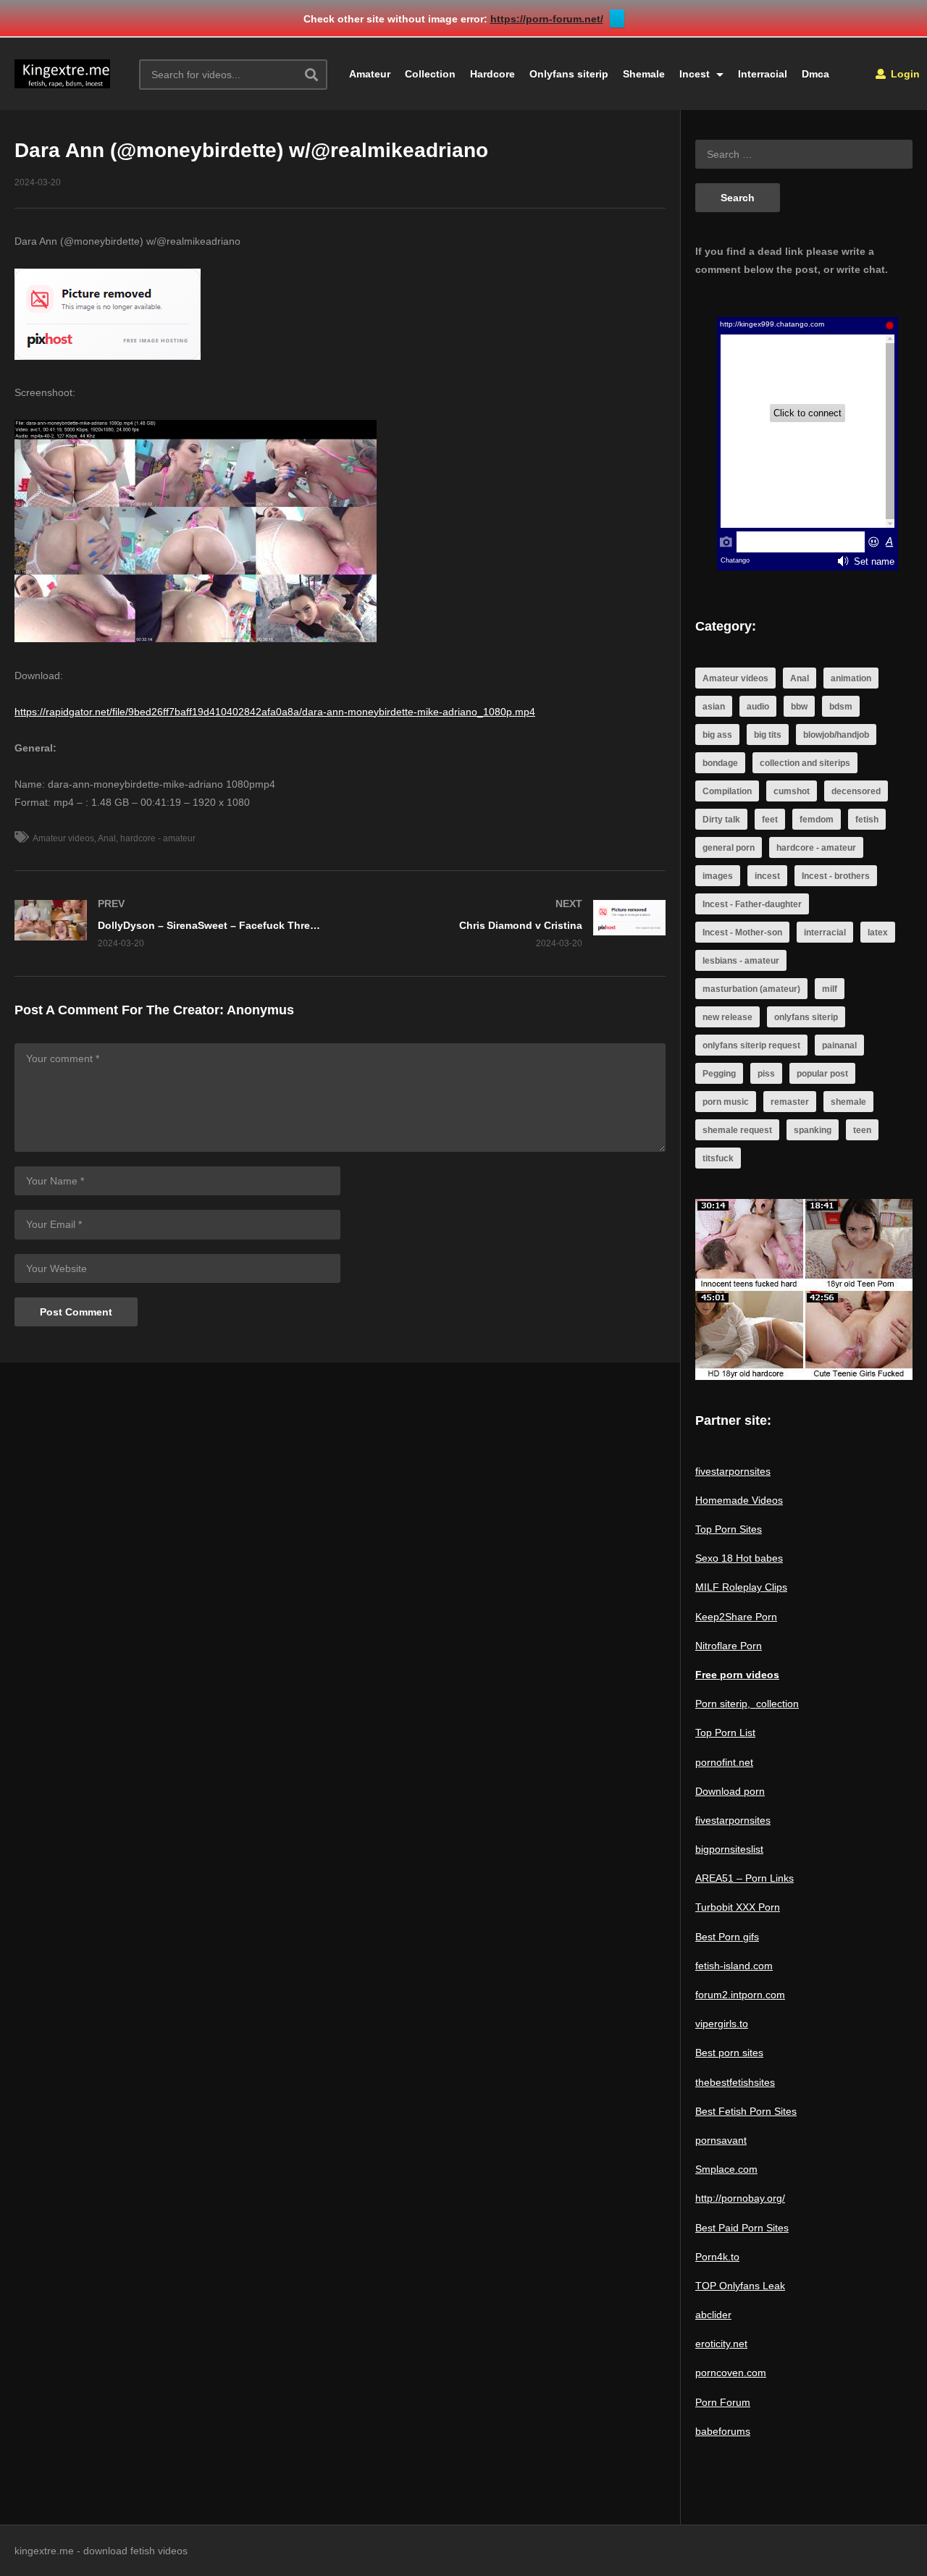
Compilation (727, 791)
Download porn (730, 1791)
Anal (107, 838)
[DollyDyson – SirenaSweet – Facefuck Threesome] (170, 923)
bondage (720, 763)
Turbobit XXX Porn (738, 1907)
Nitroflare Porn (729, 1646)
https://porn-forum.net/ (547, 19)
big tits (768, 735)
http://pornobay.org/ (740, 2198)
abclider (713, 2315)
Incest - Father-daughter (752, 904)
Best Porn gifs (727, 1937)
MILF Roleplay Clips (741, 1587)
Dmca (815, 74)
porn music (726, 1102)
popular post (822, 1074)
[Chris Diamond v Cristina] (511, 923)
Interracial (763, 74)
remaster (790, 1102)
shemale (848, 1102)
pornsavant (721, 2140)
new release (727, 1017)
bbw (799, 707)
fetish (867, 820)
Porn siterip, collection (747, 1704)
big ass (717, 735)
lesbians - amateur (741, 961)
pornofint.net (724, 1762)
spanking (813, 1130)
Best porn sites (729, 2053)
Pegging (719, 1074)
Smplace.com (726, 2169)
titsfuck (718, 1158)
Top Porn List (725, 1733)
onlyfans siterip (806, 1017)
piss (766, 1074)
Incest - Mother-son (742, 933)
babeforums (723, 2431)
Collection (430, 74)
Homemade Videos (739, 1500)
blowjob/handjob (836, 735)
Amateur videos (63, 838)
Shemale (644, 74)
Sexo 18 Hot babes (739, 1558)
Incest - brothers (836, 876)
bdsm (841, 707)
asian (714, 707)
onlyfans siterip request (751, 1045)
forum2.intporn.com (740, 1995)
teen (862, 1130)
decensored (856, 791)
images (718, 876)
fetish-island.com (734, 1966)
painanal (839, 1045)
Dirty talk (721, 820)
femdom (817, 820)
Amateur (370, 74)
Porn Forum (723, 2402)
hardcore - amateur (158, 838)
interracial (825, 933)
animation (851, 678)
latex (878, 933)
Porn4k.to (717, 2257)
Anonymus (260, 1010)
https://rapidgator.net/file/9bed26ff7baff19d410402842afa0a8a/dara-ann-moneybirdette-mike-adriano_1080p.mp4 (275, 712)
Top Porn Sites (729, 1529)
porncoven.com (731, 2373)
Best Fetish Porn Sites (746, 2111)
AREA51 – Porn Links (744, 1878)
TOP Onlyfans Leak (740, 2286)
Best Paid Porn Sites (742, 2228)
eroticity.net (721, 2344)
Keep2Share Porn (736, 1617)
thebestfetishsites (735, 2082)
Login (904, 74)
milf (830, 989)
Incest (696, 74)
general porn (729, 848)
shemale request (737, 1130)
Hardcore (492, 74)
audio (758, 707)
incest (767, 876)
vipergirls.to (722, 2024)
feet (770, 820)
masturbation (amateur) (751, 989)
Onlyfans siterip (569, 74)
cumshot (792, 791)
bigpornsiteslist (729, 1849)
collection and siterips (805, 763)
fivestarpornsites (733, 1471)
